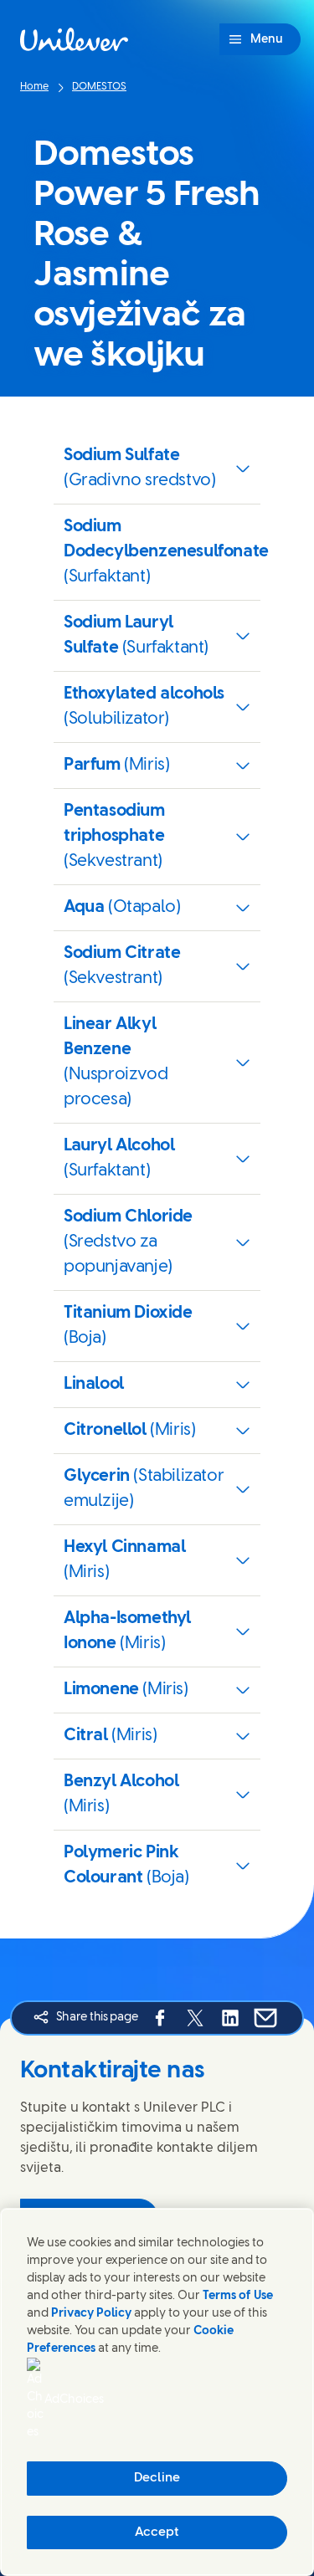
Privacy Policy (91, 2314)
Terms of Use (238, 2296)
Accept (157, 2532)
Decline (157, 2478)
